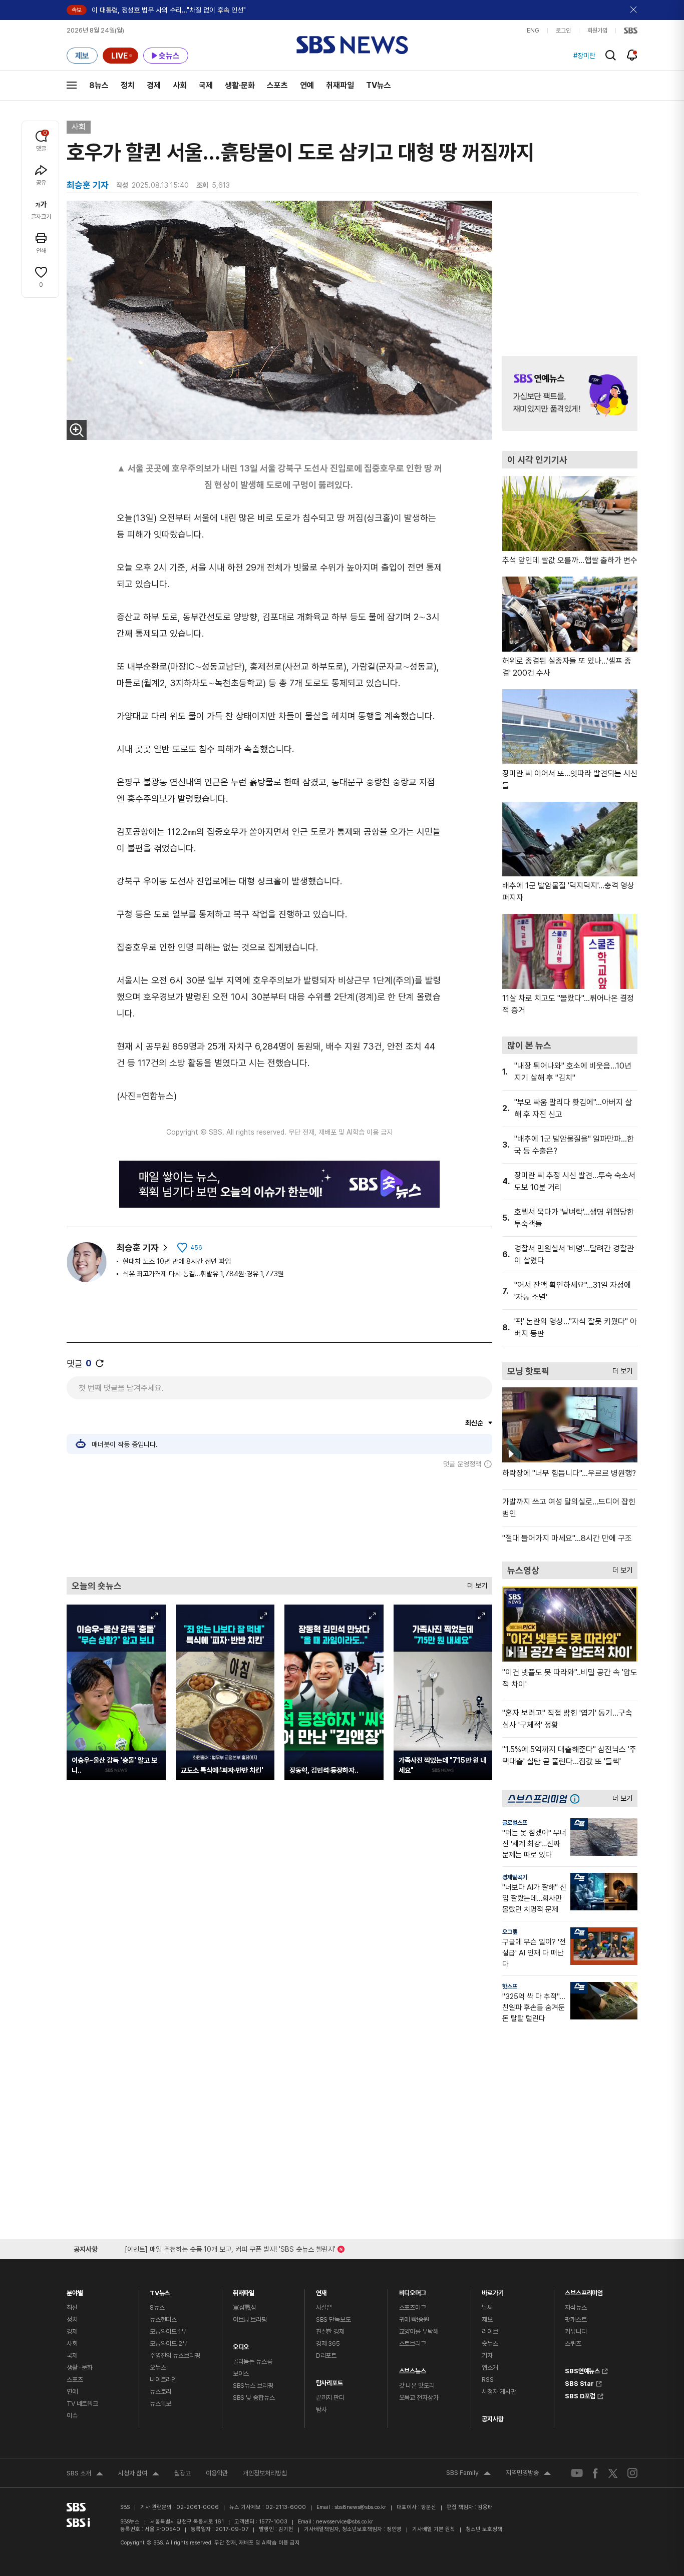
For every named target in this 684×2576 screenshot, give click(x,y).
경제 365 (328, 2344)
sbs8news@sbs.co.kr (360, 2507)
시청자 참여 (139, 2474)
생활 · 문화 (80, 2368)
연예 (307, 85)
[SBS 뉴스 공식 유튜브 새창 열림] (577, 2473)
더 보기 (475, 1583)
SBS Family (468, 2474)
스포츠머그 (413, 2307)
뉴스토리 (160, 2392)
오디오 (241, 2345)
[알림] (632, 55)
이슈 (72, 2416)
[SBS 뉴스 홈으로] (352, 45)
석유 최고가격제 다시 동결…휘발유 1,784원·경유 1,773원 (203, 1274)
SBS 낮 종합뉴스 (254, 2398)
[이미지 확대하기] (77, 430)
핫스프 (510, 1986)
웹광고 (183, 2473)
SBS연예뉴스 (582, 2370)
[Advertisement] (279, 1522)
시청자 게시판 (499, 2392)
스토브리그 (413, 2344)
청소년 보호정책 (484, 2529)
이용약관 (217, 2473)
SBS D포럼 (580, 2395)
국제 (206, 85)
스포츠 (277, 85)
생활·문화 (240, 85)
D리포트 (326, 2356)
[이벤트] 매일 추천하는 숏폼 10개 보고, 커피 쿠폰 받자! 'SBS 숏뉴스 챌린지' (230, 2247)
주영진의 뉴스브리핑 (175, 2356)
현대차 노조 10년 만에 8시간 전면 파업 (177, 1261)
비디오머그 (413, 2290)
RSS (488, 2380)
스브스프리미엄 (584, 2290)
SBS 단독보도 (333, 2320)
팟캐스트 (576, 2320)
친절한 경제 (330, 2332)
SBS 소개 (85, 2474)
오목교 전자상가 (419, 2398)
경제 (154, 85)
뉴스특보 (160, 2404)
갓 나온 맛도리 (417, 2386)
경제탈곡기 (515, 1877)
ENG (533, 31)
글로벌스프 (515, 1823)
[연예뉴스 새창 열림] (570, 393)
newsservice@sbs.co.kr (345, 2522)
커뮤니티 (576, 2332)
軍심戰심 (245, 2307)
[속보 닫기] (634, 10)
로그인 (563, 31)
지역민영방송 (528, 2474)
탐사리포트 (329, 2381)
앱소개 (490, 2368)
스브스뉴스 (413, 2369)
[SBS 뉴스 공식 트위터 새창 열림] (613, 2473)
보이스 (241, 2374)
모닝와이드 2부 (169, 2344)
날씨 (487, 2307)
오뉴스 (158, 2368)
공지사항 (492, 2419)
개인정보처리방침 (265, 2473)
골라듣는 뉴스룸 (253, 2362)
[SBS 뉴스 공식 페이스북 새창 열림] (596, 2473)
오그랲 (510, 1932)
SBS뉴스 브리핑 (253, 2386)
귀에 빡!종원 (414, 2320)
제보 (487, 2320)
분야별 (75, 2290)
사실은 (324, 2307)
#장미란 (584, 56)
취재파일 (340, 85)
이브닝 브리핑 (250, 2320)
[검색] (611, 55)
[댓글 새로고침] (100, 1363)
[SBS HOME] (631, 31)
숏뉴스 (490, 2344)
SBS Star (579, 2382)
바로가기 (492, 2290)
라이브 (490, 2332)
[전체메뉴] (72, 85)
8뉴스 (99, 85)
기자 (487, 2356)
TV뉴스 (379, 85)
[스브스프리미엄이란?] (577, 1798)
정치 (128, 85)
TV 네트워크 (82, 2404)
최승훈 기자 (138, 1247)
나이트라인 (163, 2380)
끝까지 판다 (330, 2398)
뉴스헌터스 (163, 2320)
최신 (72, 2307)
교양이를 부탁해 (419, 2332)
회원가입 (597, 31)
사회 (180, 85)
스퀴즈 (573, 2344)
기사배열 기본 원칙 (434, 2529)
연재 (321, 2290)
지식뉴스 (576, 2307)
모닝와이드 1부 (168, 2332)
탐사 (321, 2410)
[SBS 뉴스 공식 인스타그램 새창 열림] (632, 2473)
